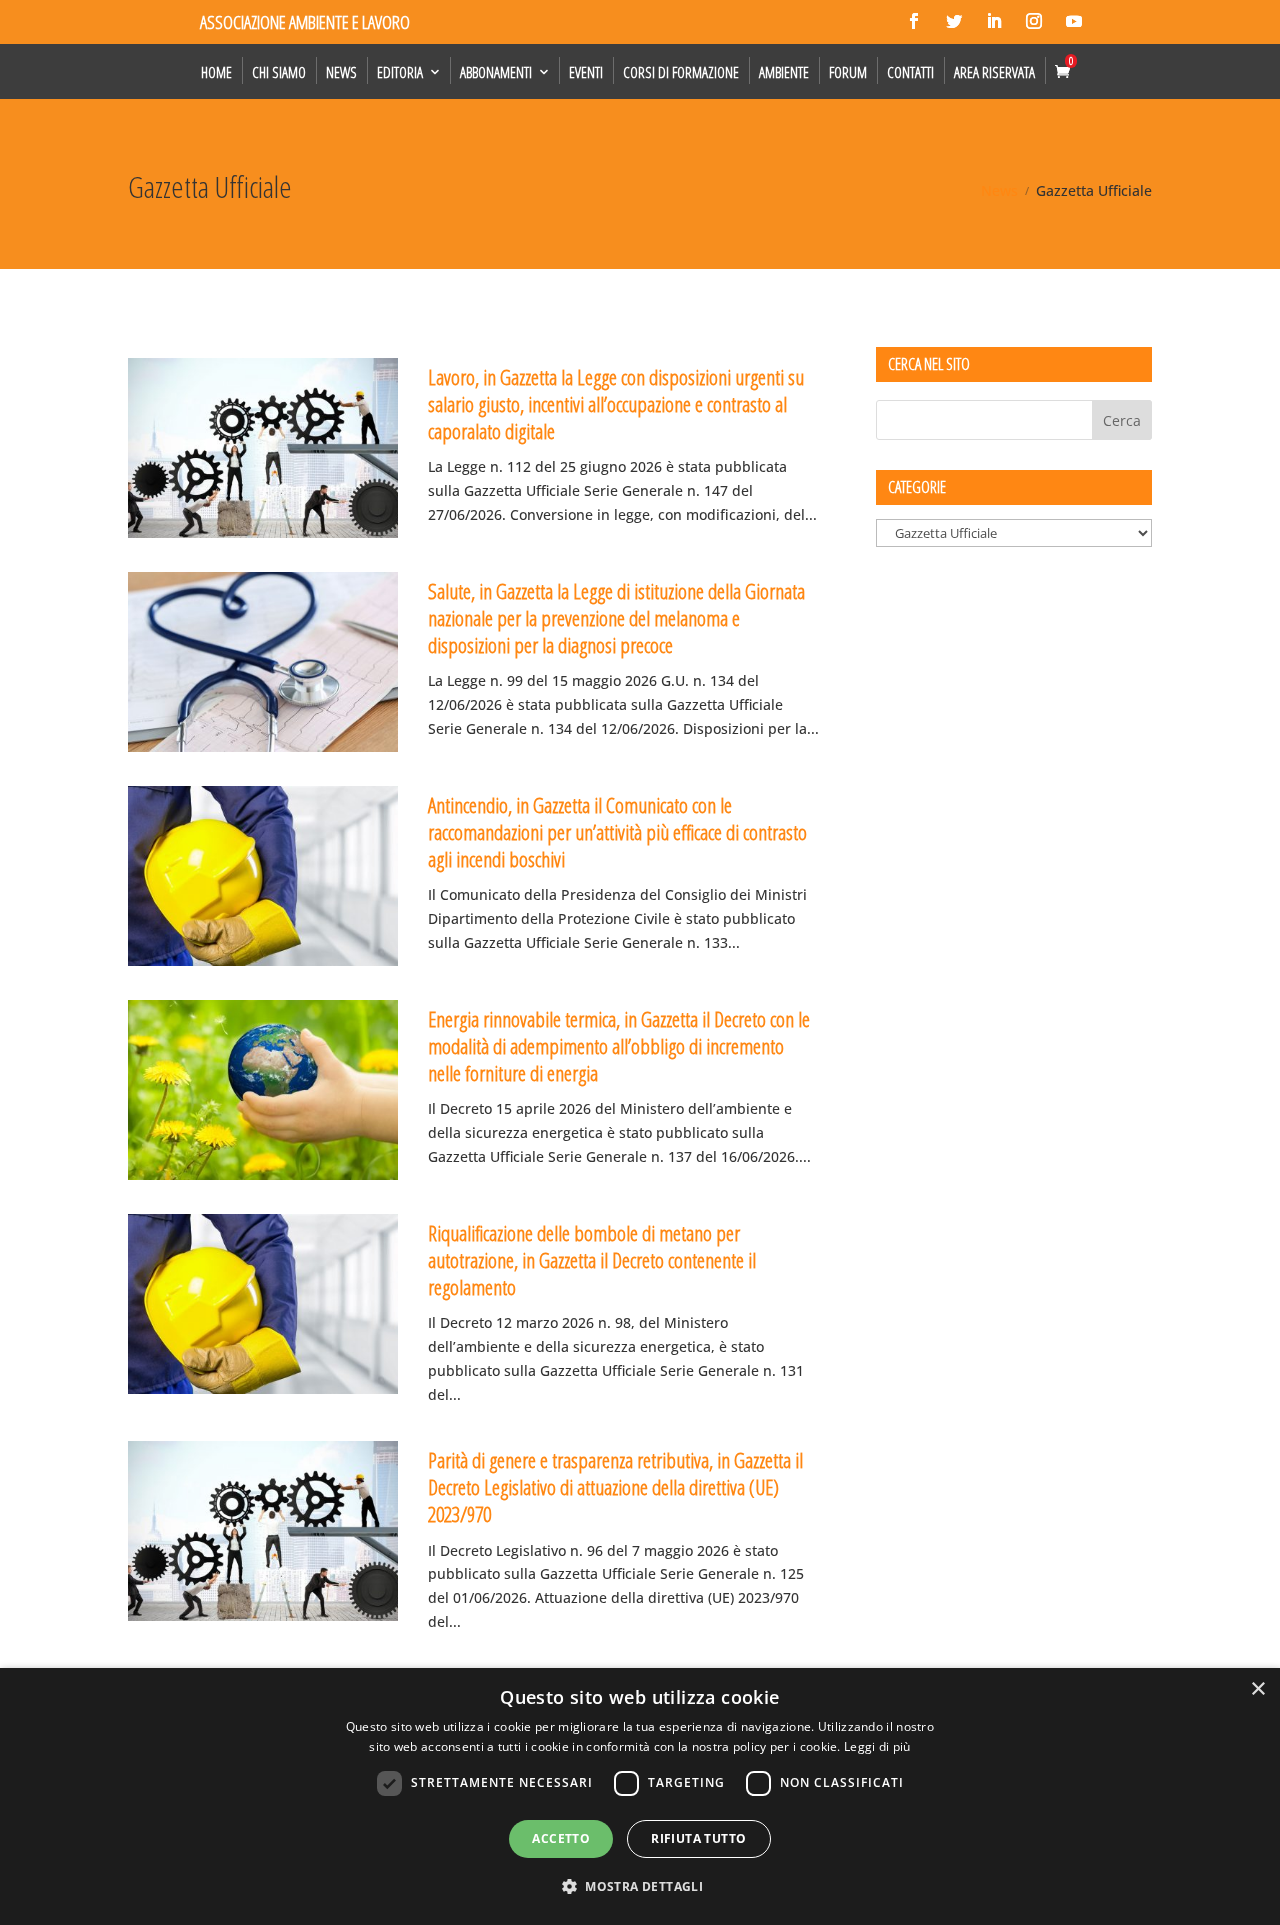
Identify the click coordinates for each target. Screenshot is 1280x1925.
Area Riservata (994, 72)
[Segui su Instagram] (1034, 21)
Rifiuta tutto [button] (698, 1838)
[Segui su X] (954, 21)
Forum (848, 72)
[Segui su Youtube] (1074, 21)
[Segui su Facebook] (914, 21)
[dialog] (640, 1796)
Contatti (910, 72)
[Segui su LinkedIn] (994, 21)
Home (216, 72)
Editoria (400, 72)
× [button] (1257, 1689)
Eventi (586, 72)
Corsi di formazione (681, 72)
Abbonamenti (496, 72)
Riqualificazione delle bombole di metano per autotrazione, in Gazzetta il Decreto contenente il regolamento (592, 1260)
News (341, 72)
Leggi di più (877, 1746)
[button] (640, 1887)
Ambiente (784, 72)
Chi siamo (279, 72)
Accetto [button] (561, 1838)
